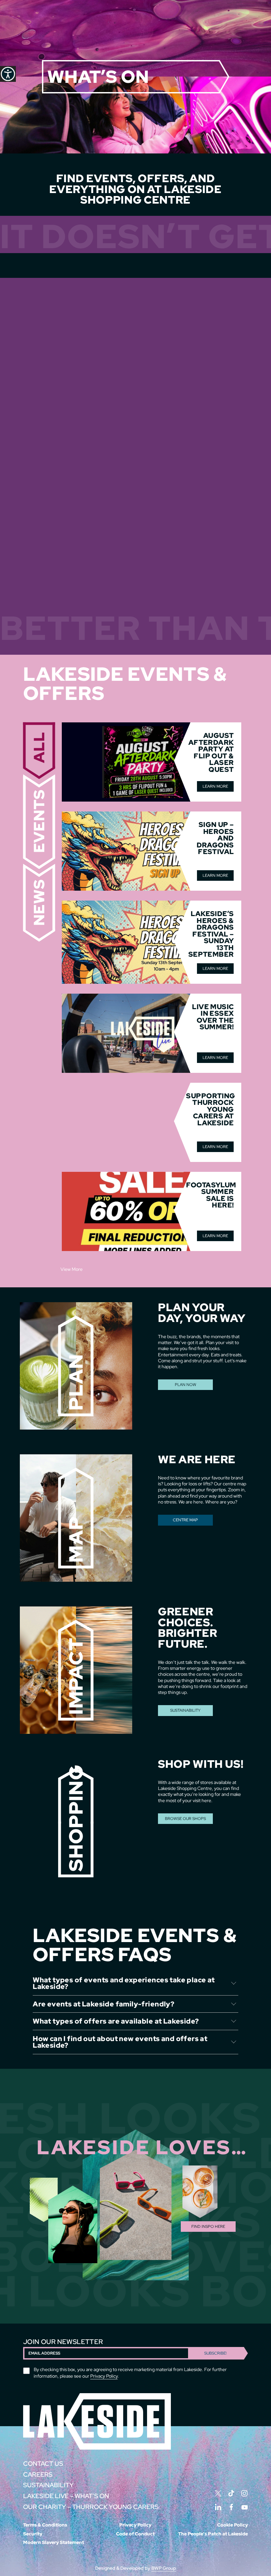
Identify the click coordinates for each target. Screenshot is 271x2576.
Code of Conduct (135, 2534)
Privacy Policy (104, 2376)
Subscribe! (215, 2353)
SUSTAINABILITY (185, 1710)
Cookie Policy (232, 2525)
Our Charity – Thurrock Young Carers (91, 2507)
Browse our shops (185, 1819)
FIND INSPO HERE (208, 2227)
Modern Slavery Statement (54, 2542)
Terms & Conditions (45, 2525)
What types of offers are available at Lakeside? (116, 2021)
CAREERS (38, 2475)
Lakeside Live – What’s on (66, 2496)
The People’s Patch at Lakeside (213, 2534)
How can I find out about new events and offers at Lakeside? (120, 2042)
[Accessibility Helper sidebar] (8, 74)
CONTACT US (43, 2464)
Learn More (215, 786)
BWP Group (164, 2568)
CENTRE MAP (185, 1520)
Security (33, 2534)
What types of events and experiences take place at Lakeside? (124, 1983)
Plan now (186, 1385)
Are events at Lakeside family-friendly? (103, 2004)
